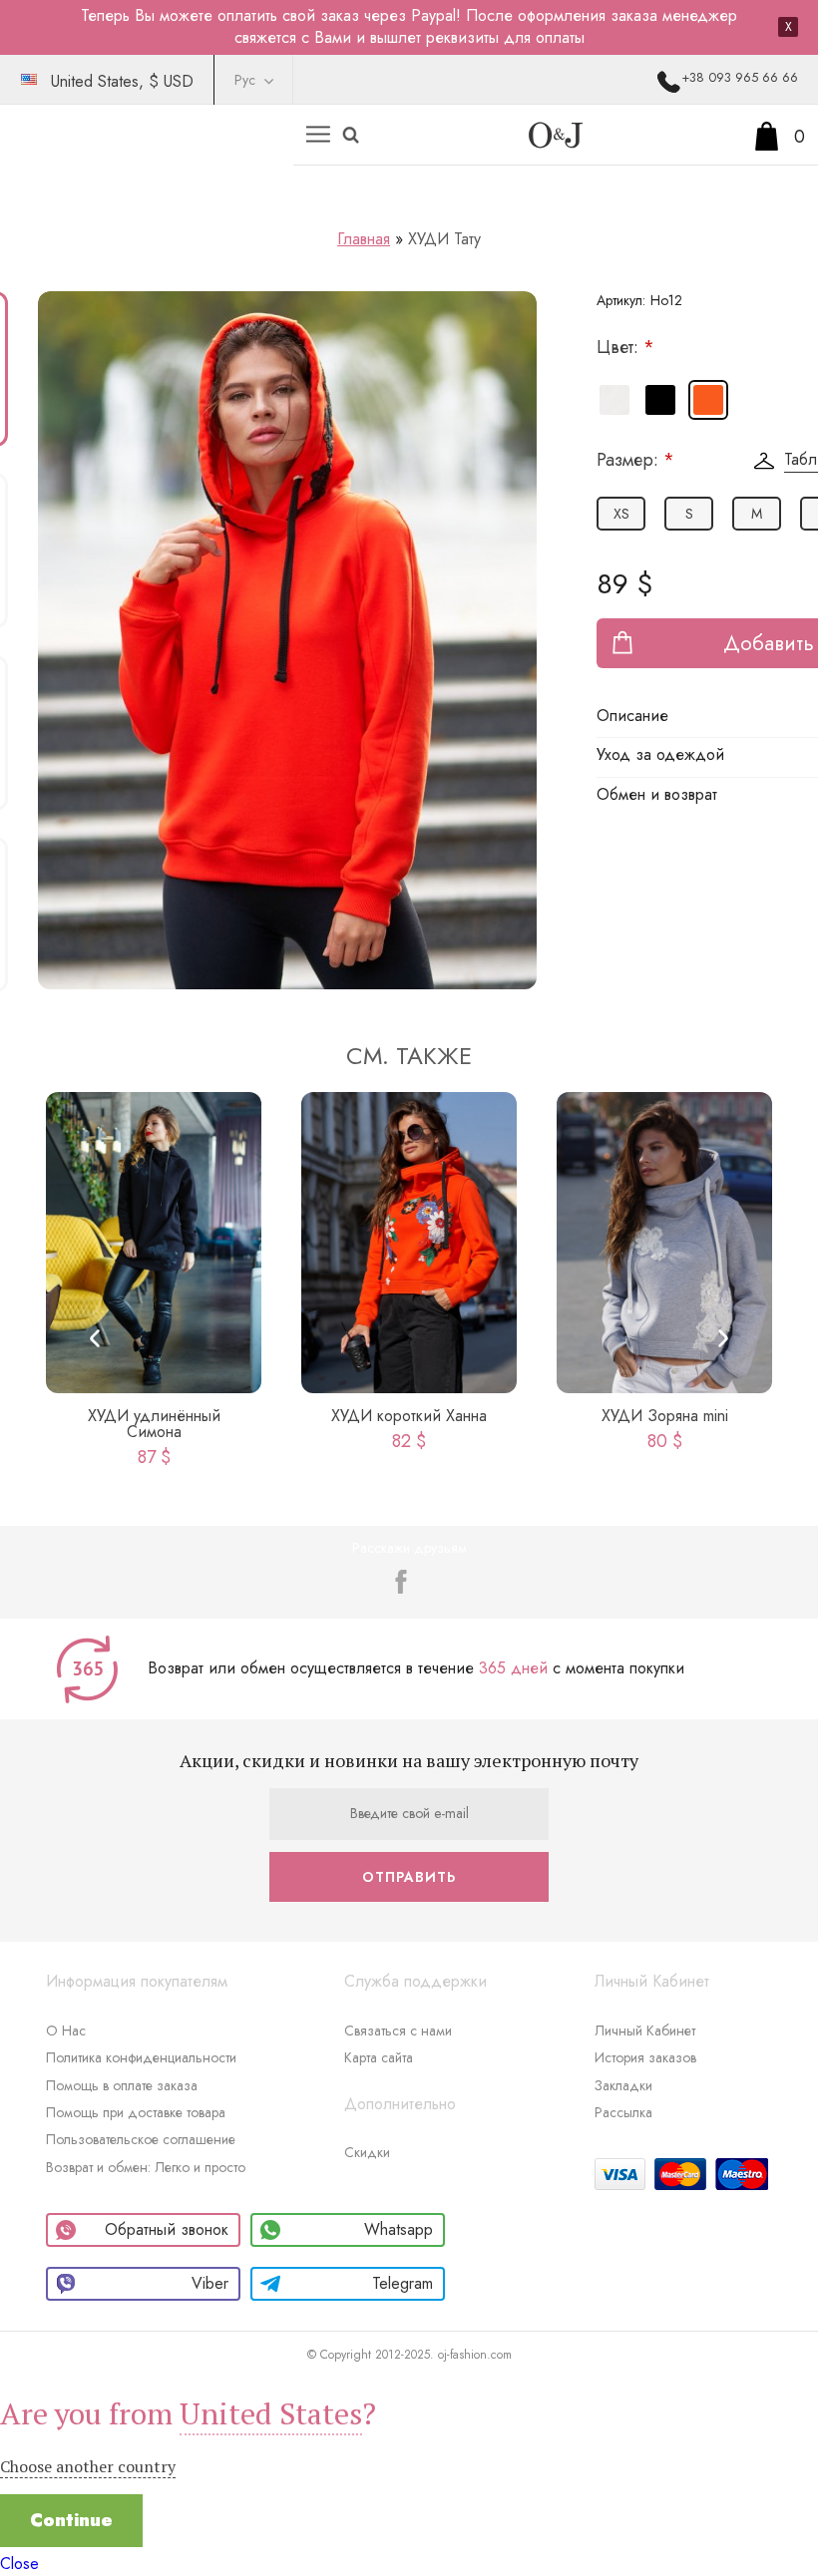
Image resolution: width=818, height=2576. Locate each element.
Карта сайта (379, 2057)
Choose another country (88, 2466)
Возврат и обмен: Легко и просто (146, 2167)
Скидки (367, 2152)
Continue (71, 2520)
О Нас (66, 2030)
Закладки (623, 2085)
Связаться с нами (398, 2030)
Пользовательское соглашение (141, 2139)
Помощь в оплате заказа (122, 2085)
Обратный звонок (167, 2229)
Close (19, 2564)
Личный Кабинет (645, 2030)
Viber (210, 2283)
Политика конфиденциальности (141, 2057)
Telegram (403, 2283)
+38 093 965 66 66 (740, 77)
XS (621, 514)
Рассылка (623, 2112)
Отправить (409, 1877)
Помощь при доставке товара (136, 2112)
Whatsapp (399, 2229)
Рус (245, 80)
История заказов (645, 2057)
